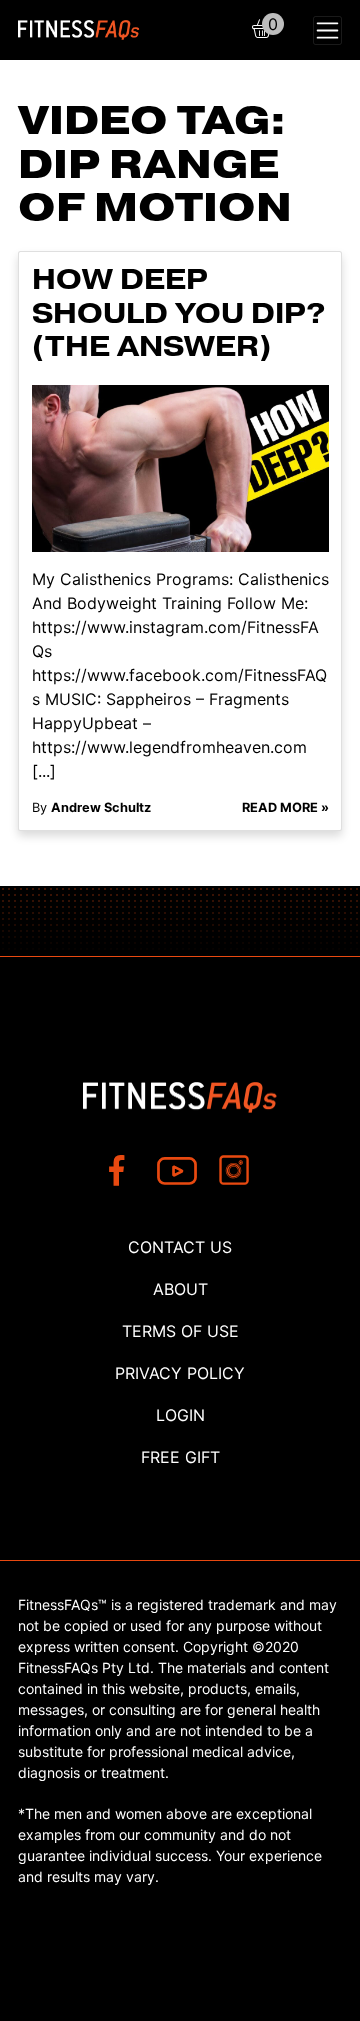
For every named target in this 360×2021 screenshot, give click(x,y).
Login (180, 1415)
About (180, 1289)
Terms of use (180, 1331)
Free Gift (180, 1457)
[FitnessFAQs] (79, 30)
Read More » (285, 807)
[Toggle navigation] (327, 30)
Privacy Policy (180, 1373)
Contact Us (180, 1247)
